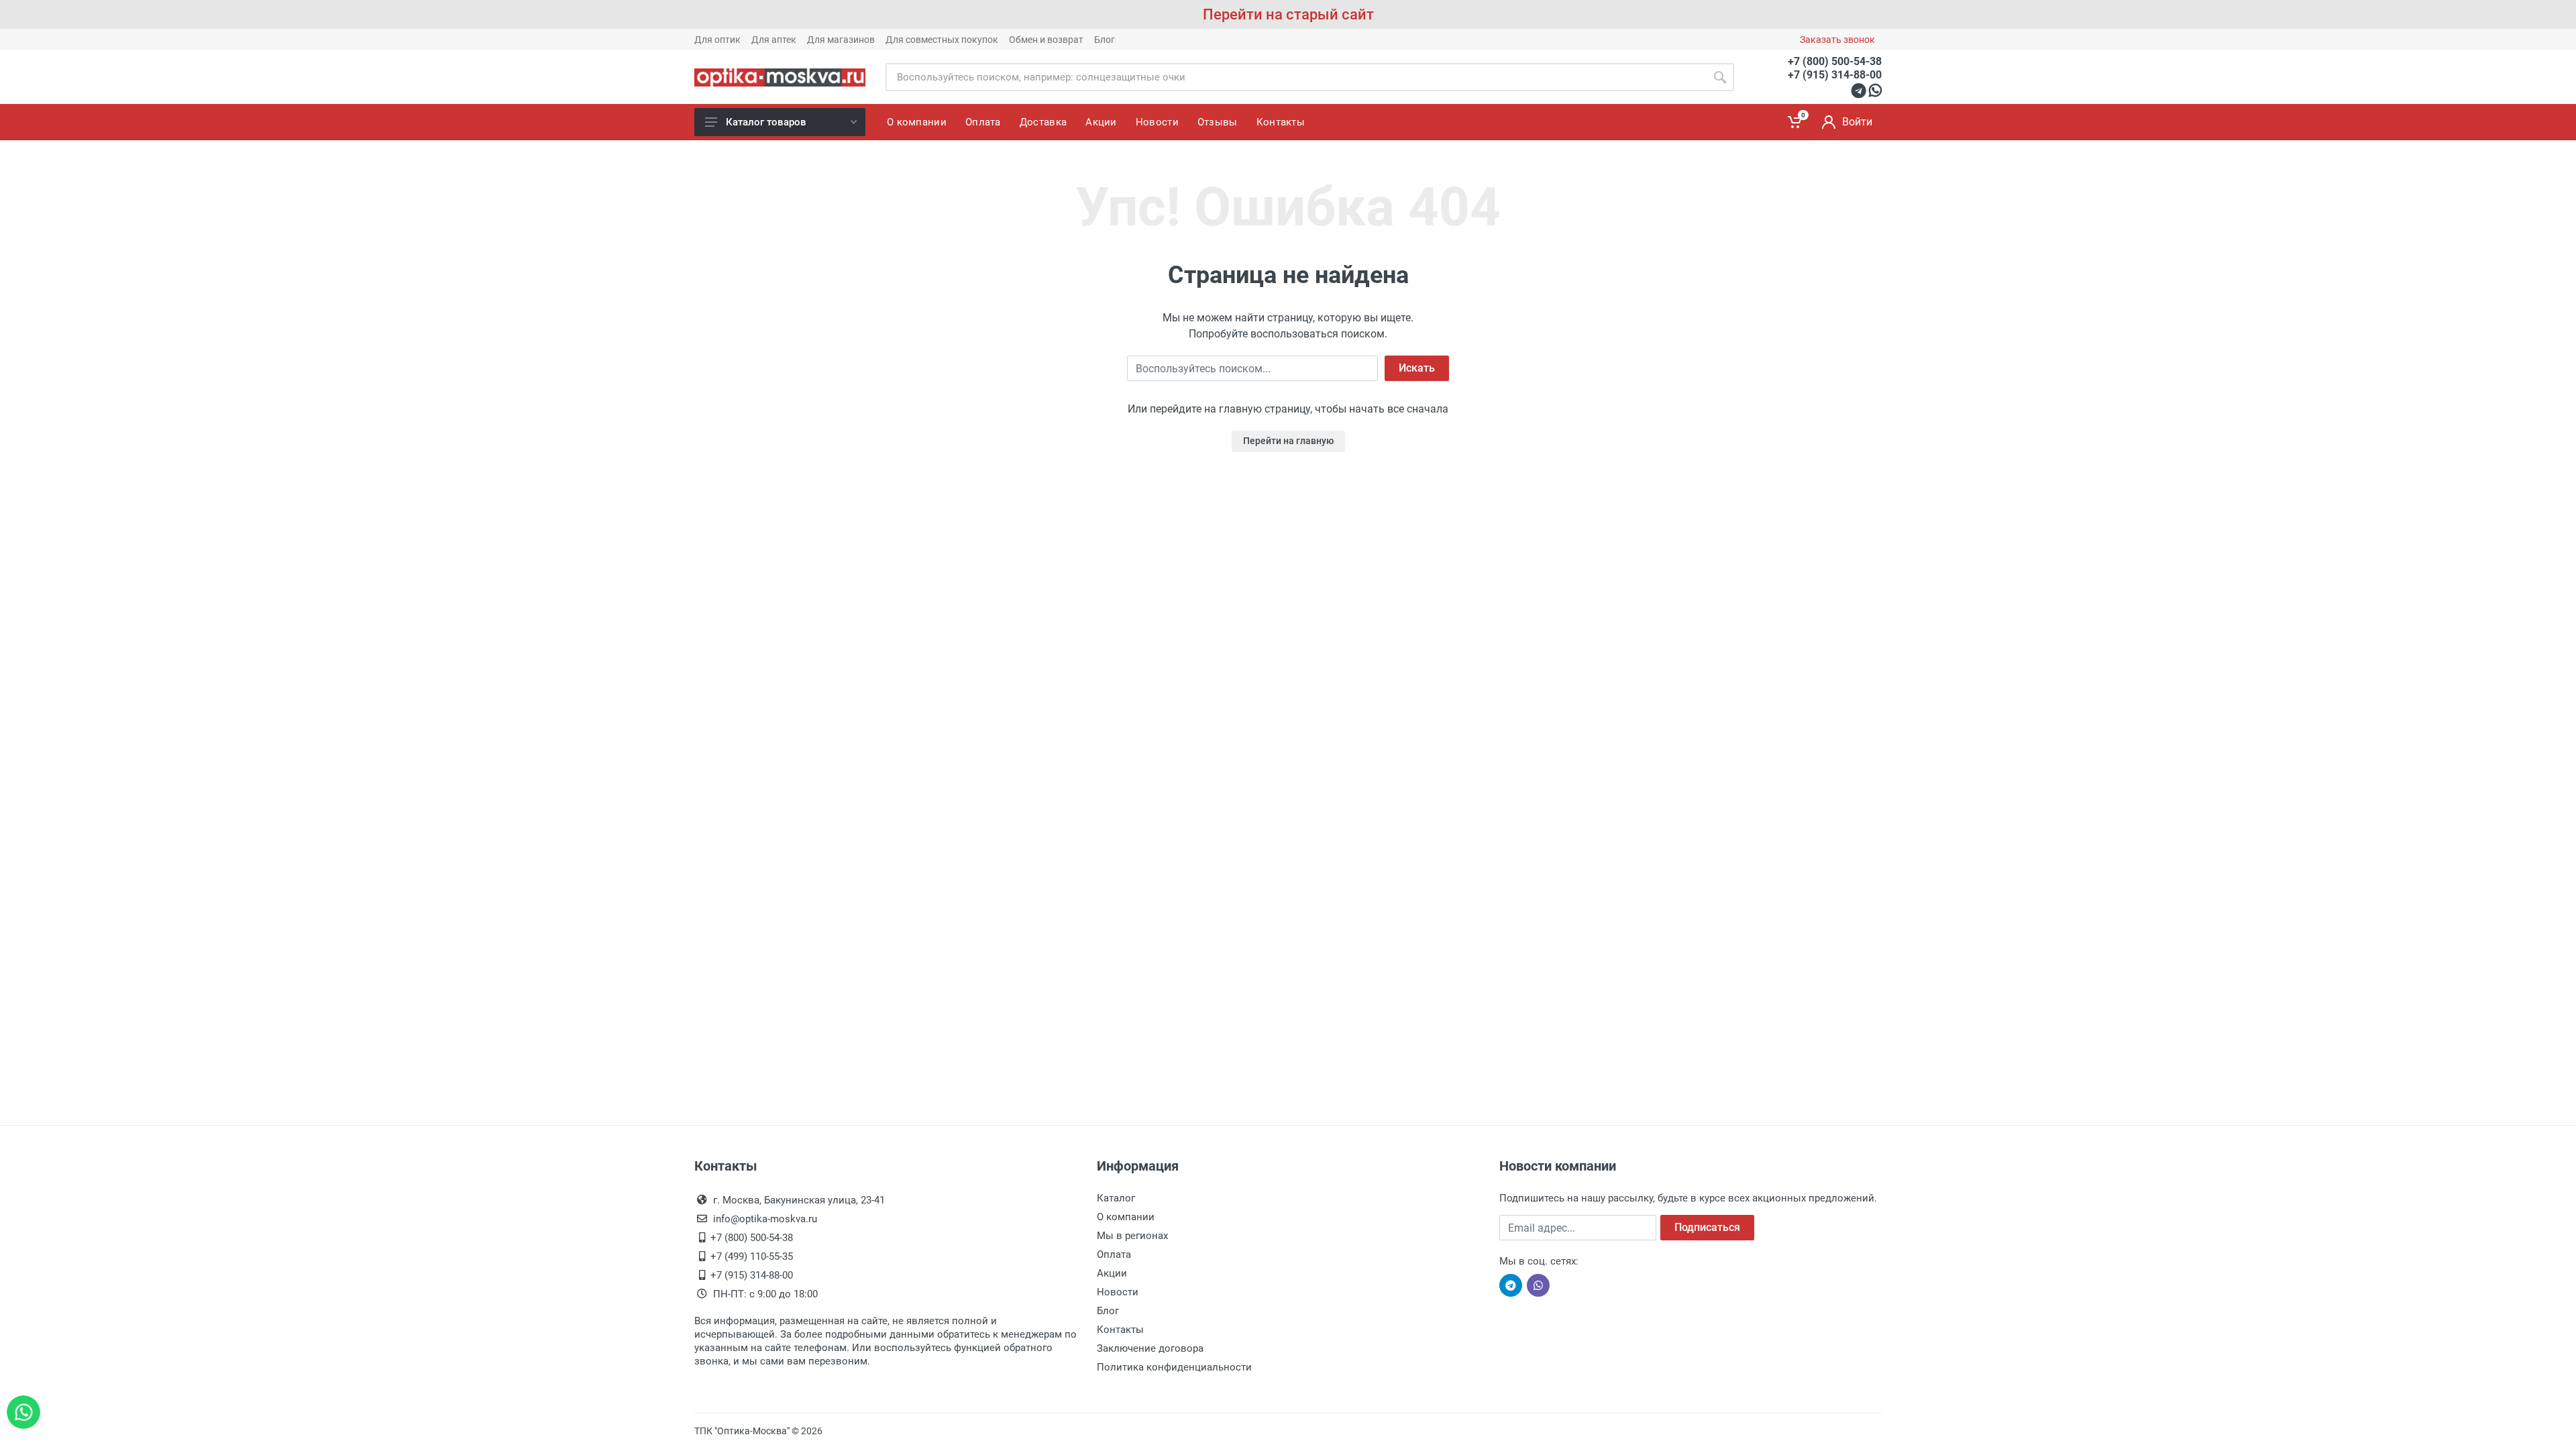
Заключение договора (1150, 1348)
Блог (1105, 40)
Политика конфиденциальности (1174, 1367)
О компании (1126, 1217)
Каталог (1116, 1198)
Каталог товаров (766, 122)
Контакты (1120, 1330)
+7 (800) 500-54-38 (1835, 61)
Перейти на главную (1288, 441)
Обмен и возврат (1046, 40)
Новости (1118, 1292)
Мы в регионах (1132, 1236)
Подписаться (1707, 1227)
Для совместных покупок (942, 40)
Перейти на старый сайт (1288, 14)
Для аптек (774, 40)
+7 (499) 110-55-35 (752, 1256)
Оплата (1114, 1254)
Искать (1417, 368)
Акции (1112, 1273)
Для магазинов (841, 40)
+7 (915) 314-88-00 (1835, 75)
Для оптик (717, 40)
